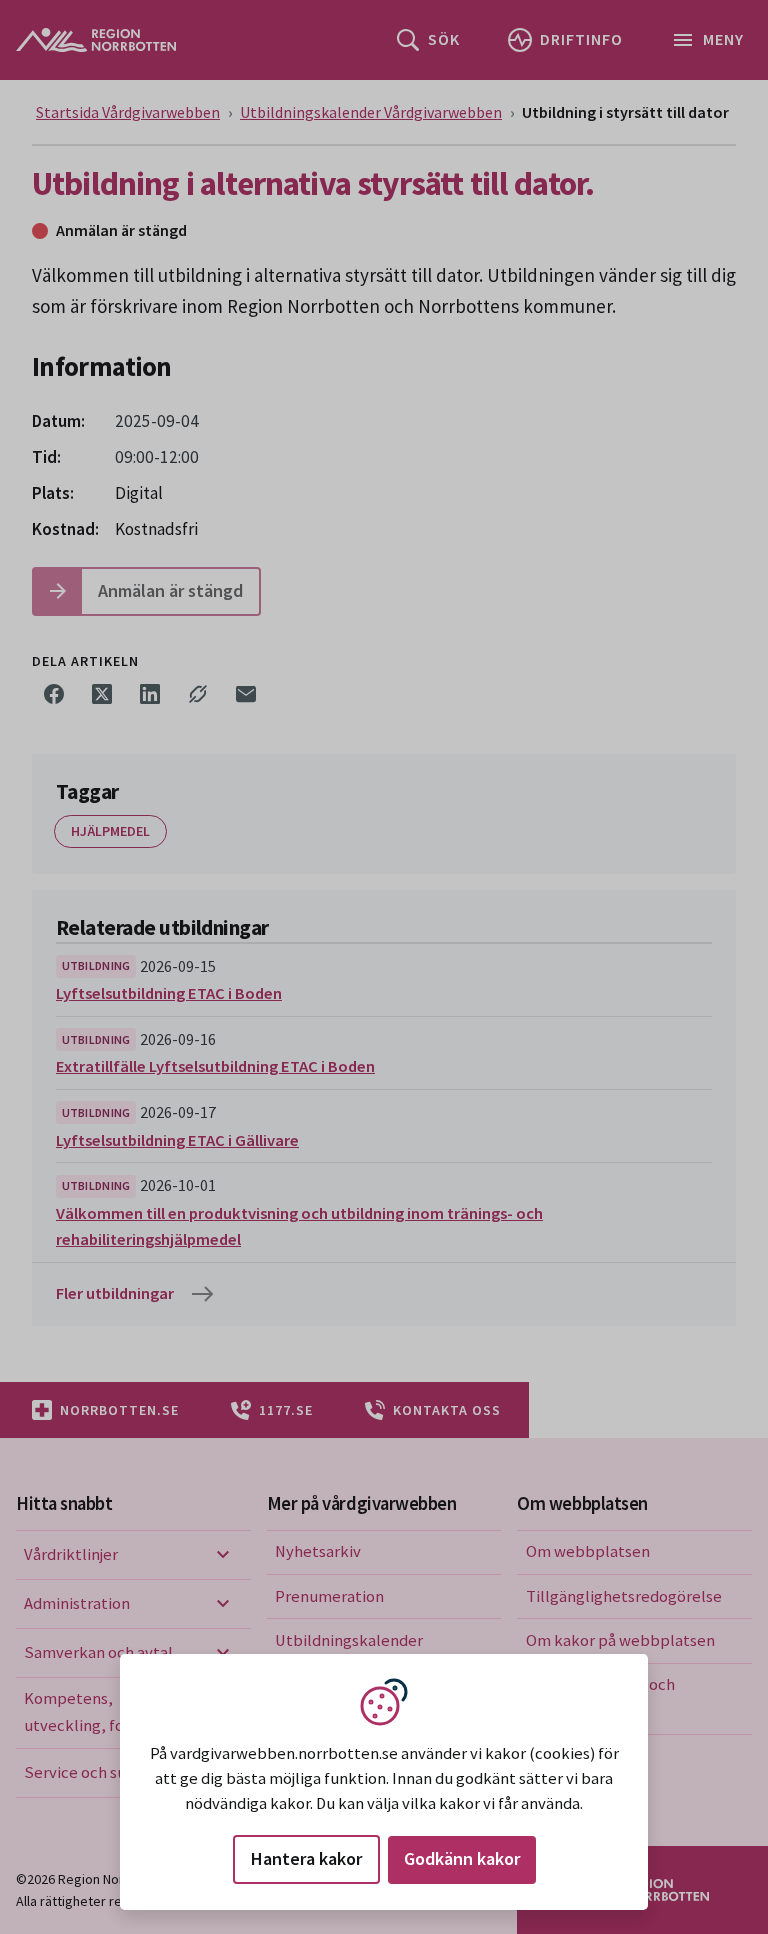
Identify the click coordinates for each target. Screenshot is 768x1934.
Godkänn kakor (462, 1858)
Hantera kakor (306, 1858)
